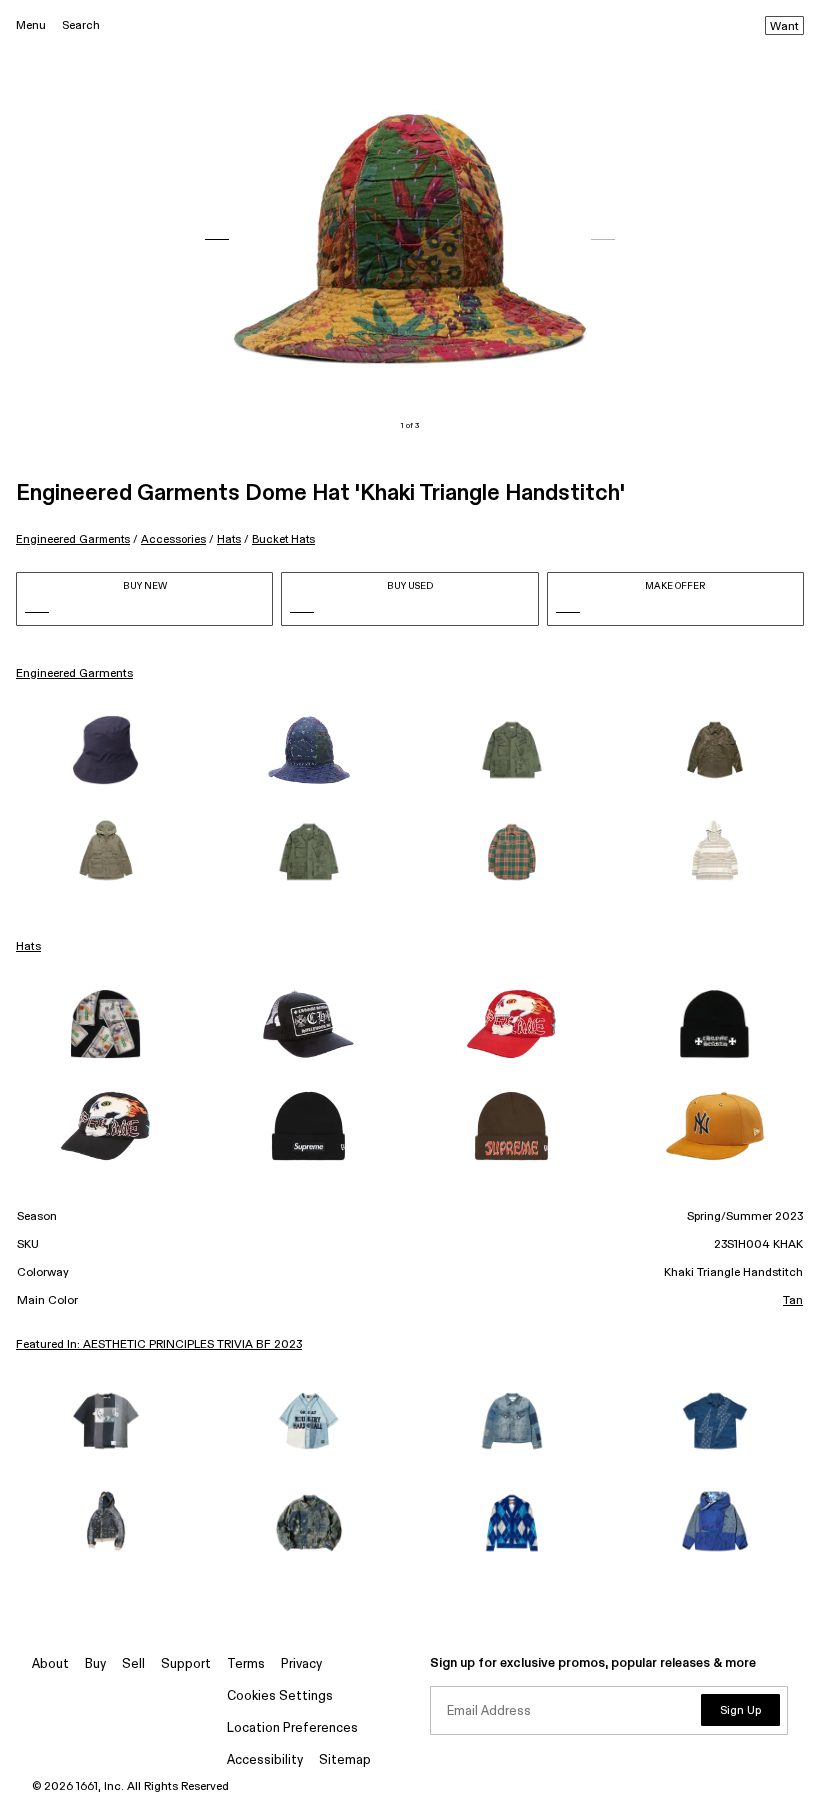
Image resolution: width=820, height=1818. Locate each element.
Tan (793, 1301)
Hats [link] (28, 947)
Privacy (301, 1664)
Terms (246, 1664)
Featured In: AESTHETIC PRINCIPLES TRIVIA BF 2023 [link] (159, 1345)
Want (784, 27)
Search (81, 25)
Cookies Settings (280, 1696)
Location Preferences (292, 1728)
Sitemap (345, 1760)
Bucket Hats (283, 539)
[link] (105, 750)
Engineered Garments (73, 539)
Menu (31, 25)
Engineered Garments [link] (74, 674)
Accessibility (265, 1760)
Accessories (173, 539)
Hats (229, 539)
